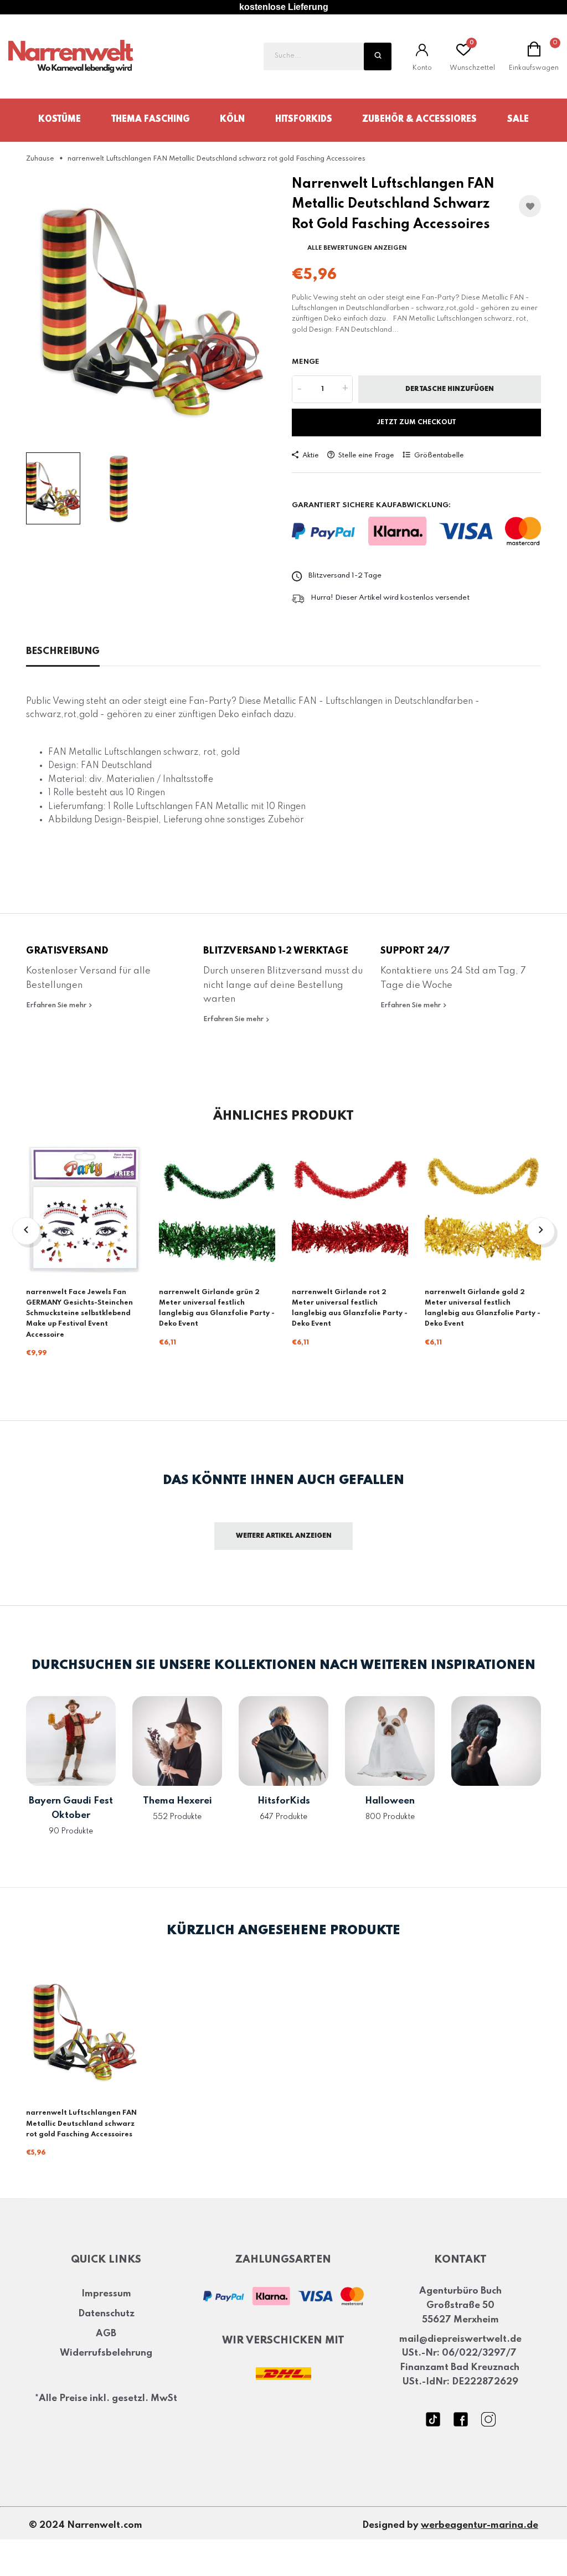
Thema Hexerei (177, 1801)
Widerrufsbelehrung (106, 2353)
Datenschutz (106, 2314)
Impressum (106, 2294)
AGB (106, 2334)
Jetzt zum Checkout (417, 423)
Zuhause (40, 159)
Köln (232, 120)
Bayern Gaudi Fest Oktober (71, 1808)
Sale (518, 120)
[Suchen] (378, 56)
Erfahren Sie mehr (57, 1005)
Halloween (390, 1801)
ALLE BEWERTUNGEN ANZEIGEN (357, 248)
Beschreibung (63, 651)
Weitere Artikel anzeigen (284, 1536)
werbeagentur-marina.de (480, 2525)
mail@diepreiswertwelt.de (460, 2339)
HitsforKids (304, 120)
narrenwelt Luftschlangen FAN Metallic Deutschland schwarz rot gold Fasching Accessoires (81, 2124)
